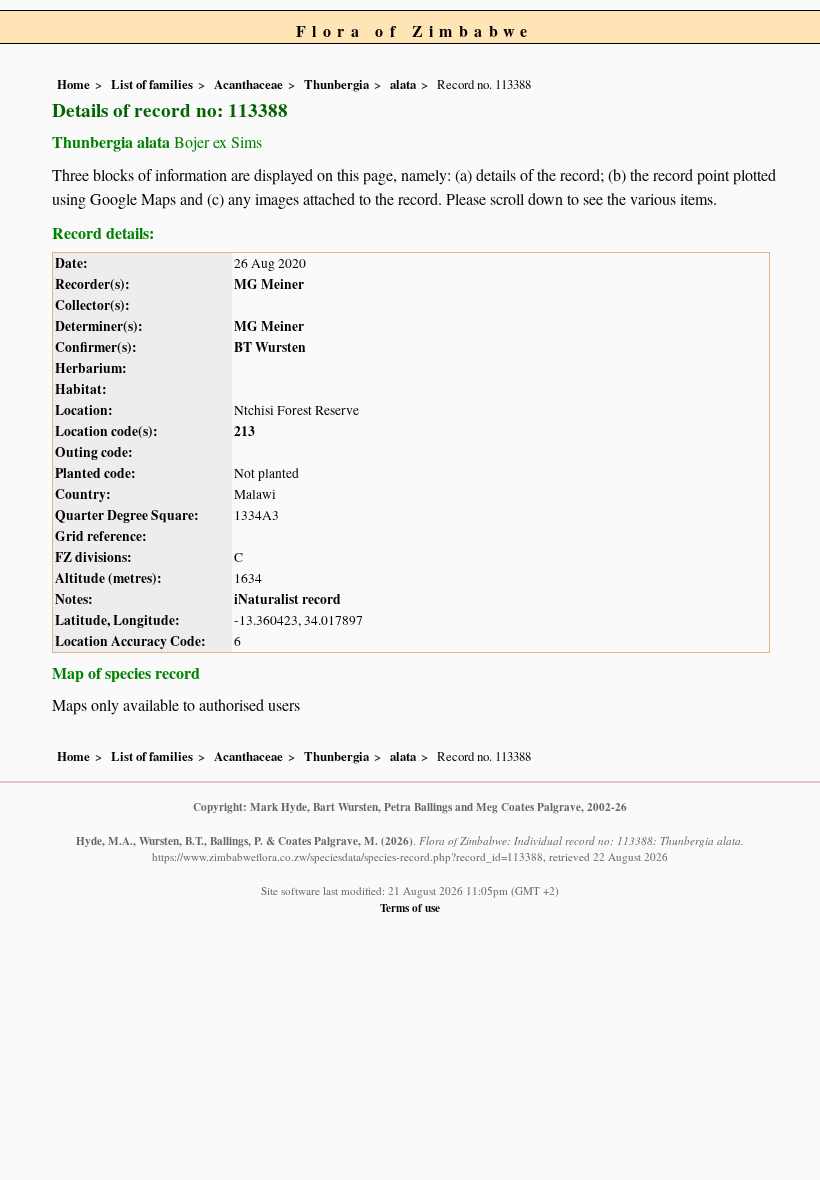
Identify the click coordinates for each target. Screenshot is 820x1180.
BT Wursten (270, 347)
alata (403, 84)
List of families (152, 84)
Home (73, 84)
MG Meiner (269, 284)
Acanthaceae (248, 84)
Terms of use (410, 907)
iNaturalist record (287, 599)
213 (244, 431)
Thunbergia (336, 84)
